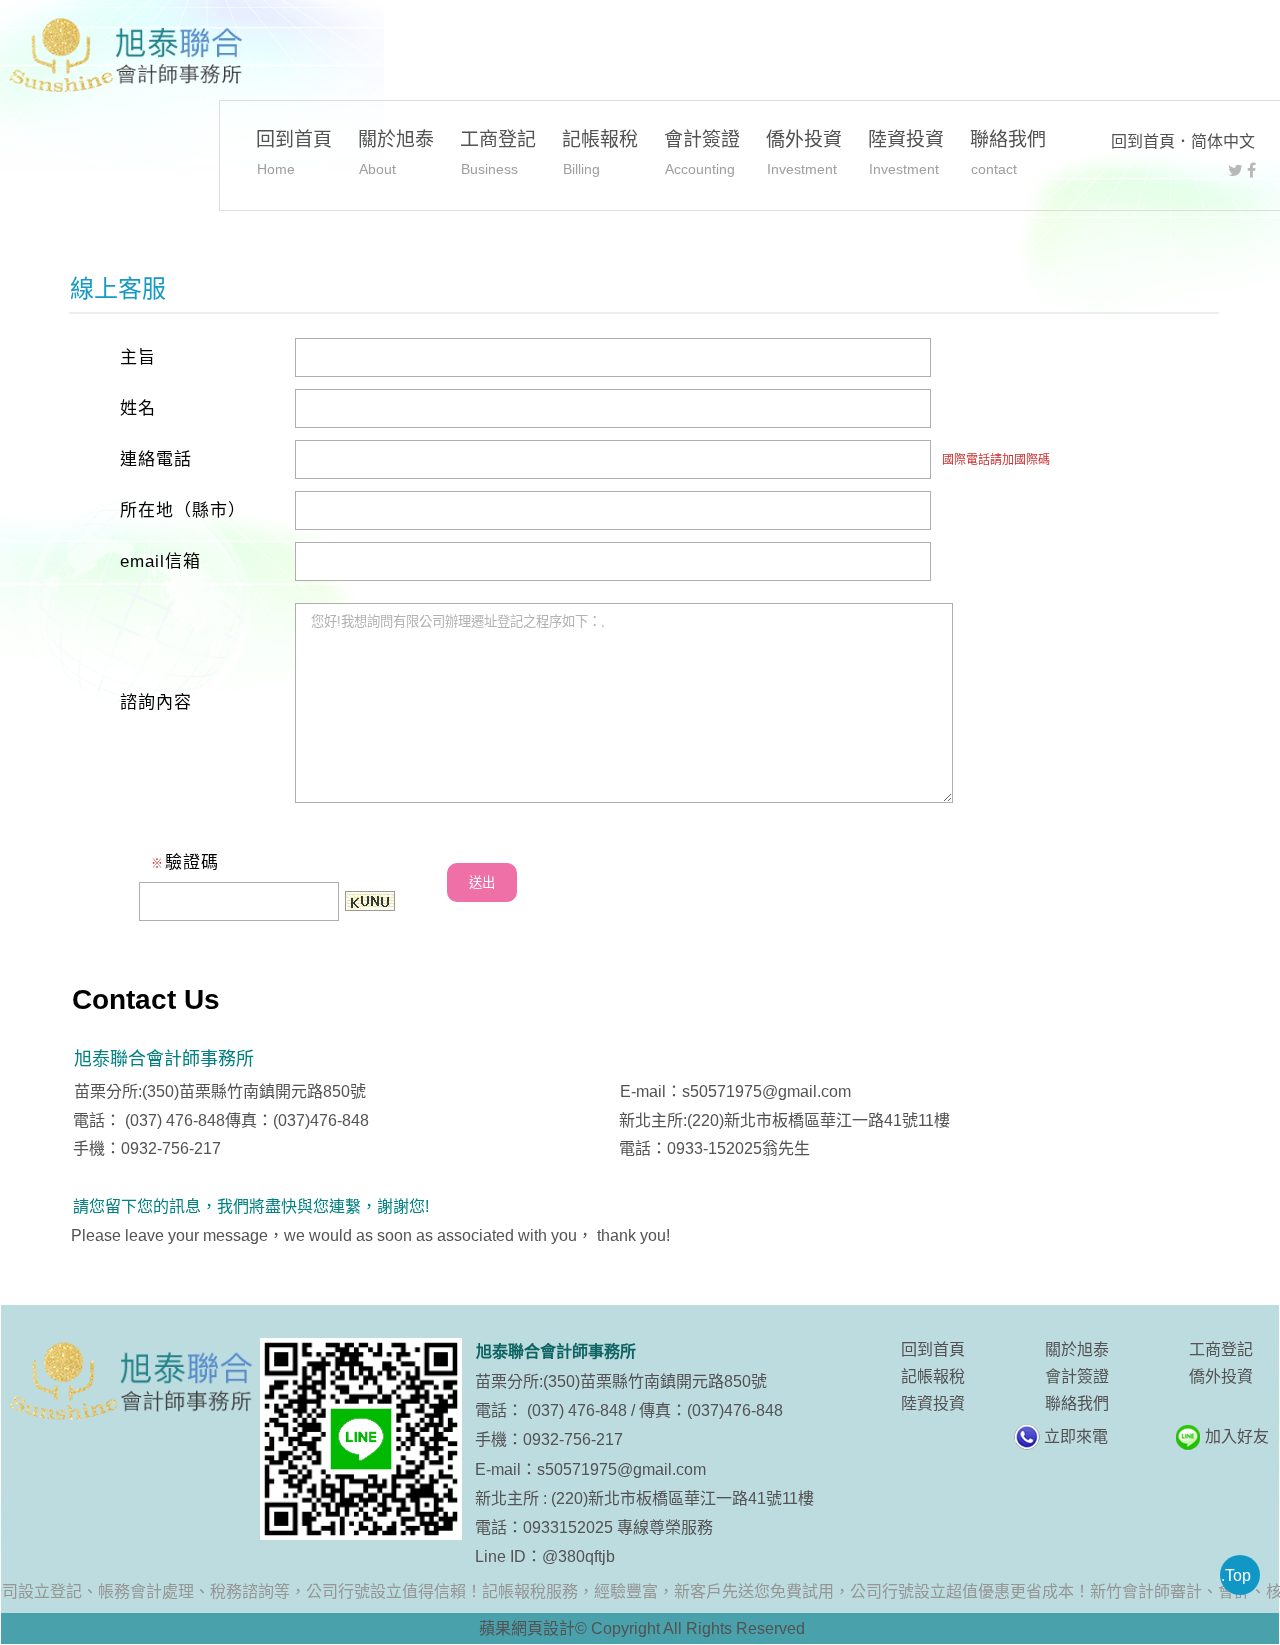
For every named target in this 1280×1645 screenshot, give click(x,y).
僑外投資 (804, 152)
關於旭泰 (396, 152)
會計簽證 (702, 152)
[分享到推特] (1235, 170)
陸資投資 (906, 152)
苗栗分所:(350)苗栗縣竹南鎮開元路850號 (621, 1381)
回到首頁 (1143, 141)
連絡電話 (156, 459)
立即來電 (1076, 1436)
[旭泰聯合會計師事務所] (124, 55)
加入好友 (1237, 1436)
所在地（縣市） (183, 510)
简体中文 (1223, 141)
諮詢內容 (156, 702)
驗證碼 (185, 862)
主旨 (138, 357)
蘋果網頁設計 (527, 1628)
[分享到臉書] (1251, 170)
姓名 (138, 408)
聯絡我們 (1008, 152)
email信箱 (160, 561)
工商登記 (498, 152)
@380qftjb (578, 1556)
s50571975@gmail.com (621, 1469)
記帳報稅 (600, 152)
